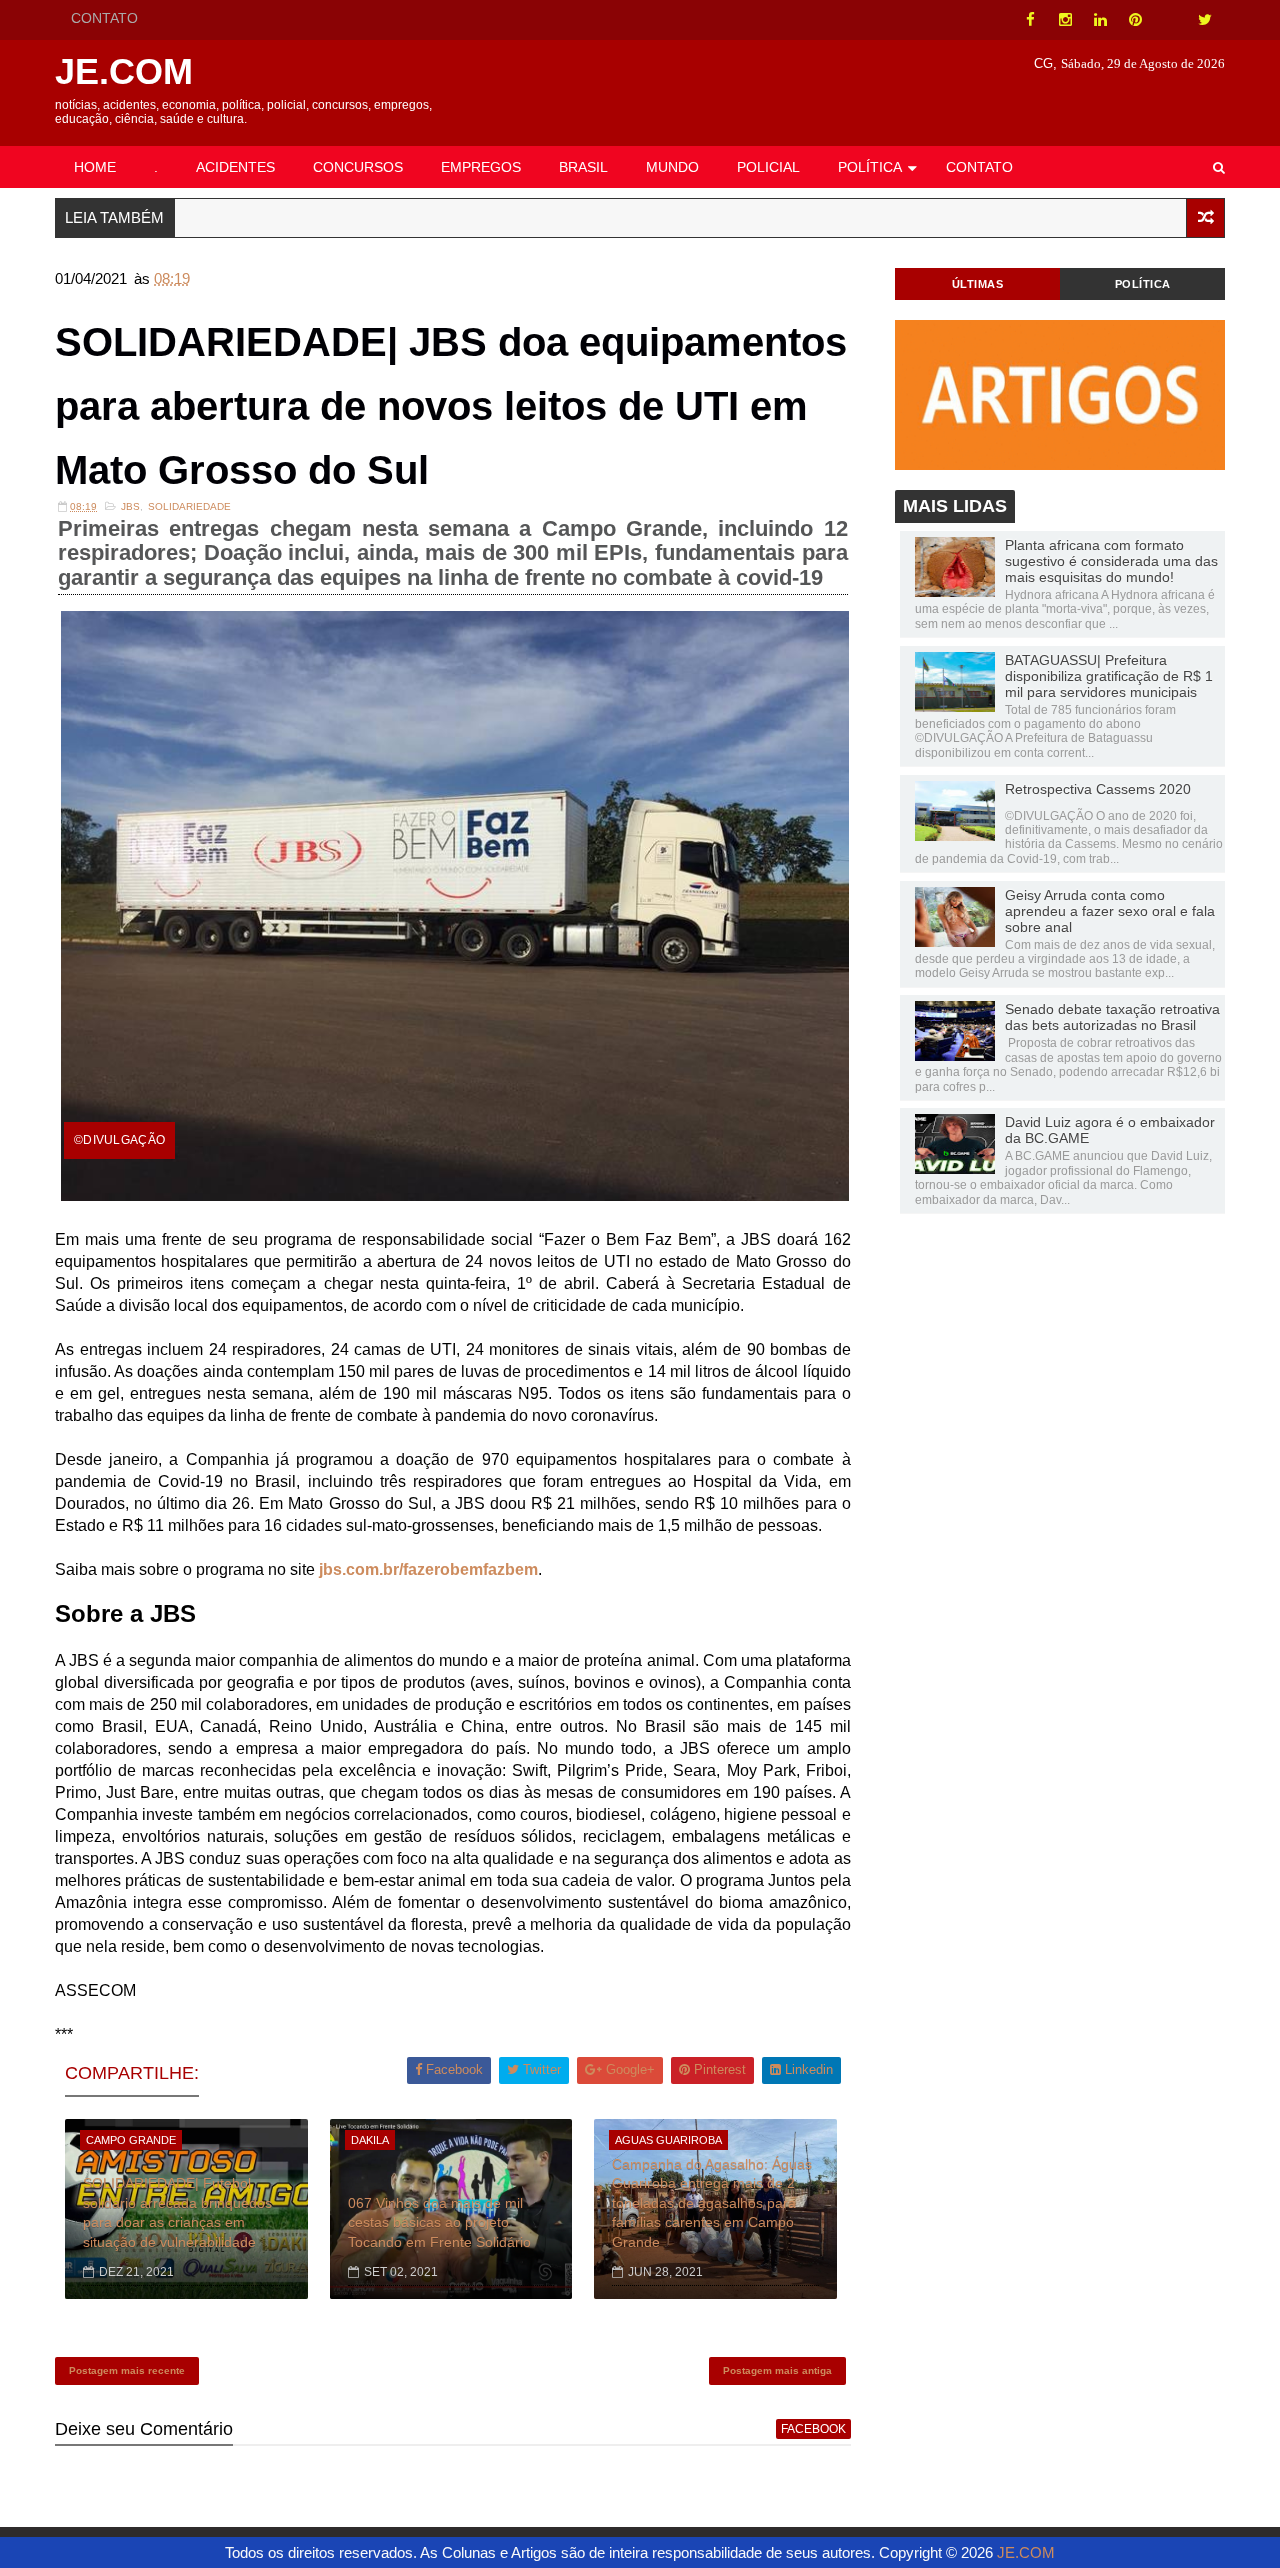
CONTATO (104, 18)
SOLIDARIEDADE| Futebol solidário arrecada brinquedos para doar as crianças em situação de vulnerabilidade (177, 2212)
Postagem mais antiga (777, 2370)
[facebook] (1030, 20)
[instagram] (1065, 20)
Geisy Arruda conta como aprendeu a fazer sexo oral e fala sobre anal (1110, 911)
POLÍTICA (870, 167)
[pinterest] (1135, 20)
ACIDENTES (235, 167)
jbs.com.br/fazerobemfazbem (428, 1569)
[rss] (1170, 20)
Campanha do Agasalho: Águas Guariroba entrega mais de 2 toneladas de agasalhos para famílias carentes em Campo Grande (712, 2203)
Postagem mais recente (127, 2370)
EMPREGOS (481, 167)
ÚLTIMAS (978, 284)
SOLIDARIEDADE (189, 506)
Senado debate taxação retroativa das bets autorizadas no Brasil (1112, 1017)
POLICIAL (768, 167)
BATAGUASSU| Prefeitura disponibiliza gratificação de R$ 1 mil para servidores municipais (1109, 676)
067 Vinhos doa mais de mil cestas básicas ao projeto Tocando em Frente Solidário (439, 2222)
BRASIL (583, 167)
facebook (813, 2429)
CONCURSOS (358, 167)
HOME (95, 167)
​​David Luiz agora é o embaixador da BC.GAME (1110, 1130)
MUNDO (672, 167)
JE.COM (124, 71)
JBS (130, 506)
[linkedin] (1100, 20)
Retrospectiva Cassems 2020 (1098, 789)
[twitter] (1205, 20)
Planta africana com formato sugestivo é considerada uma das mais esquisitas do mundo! (1111, 561)
